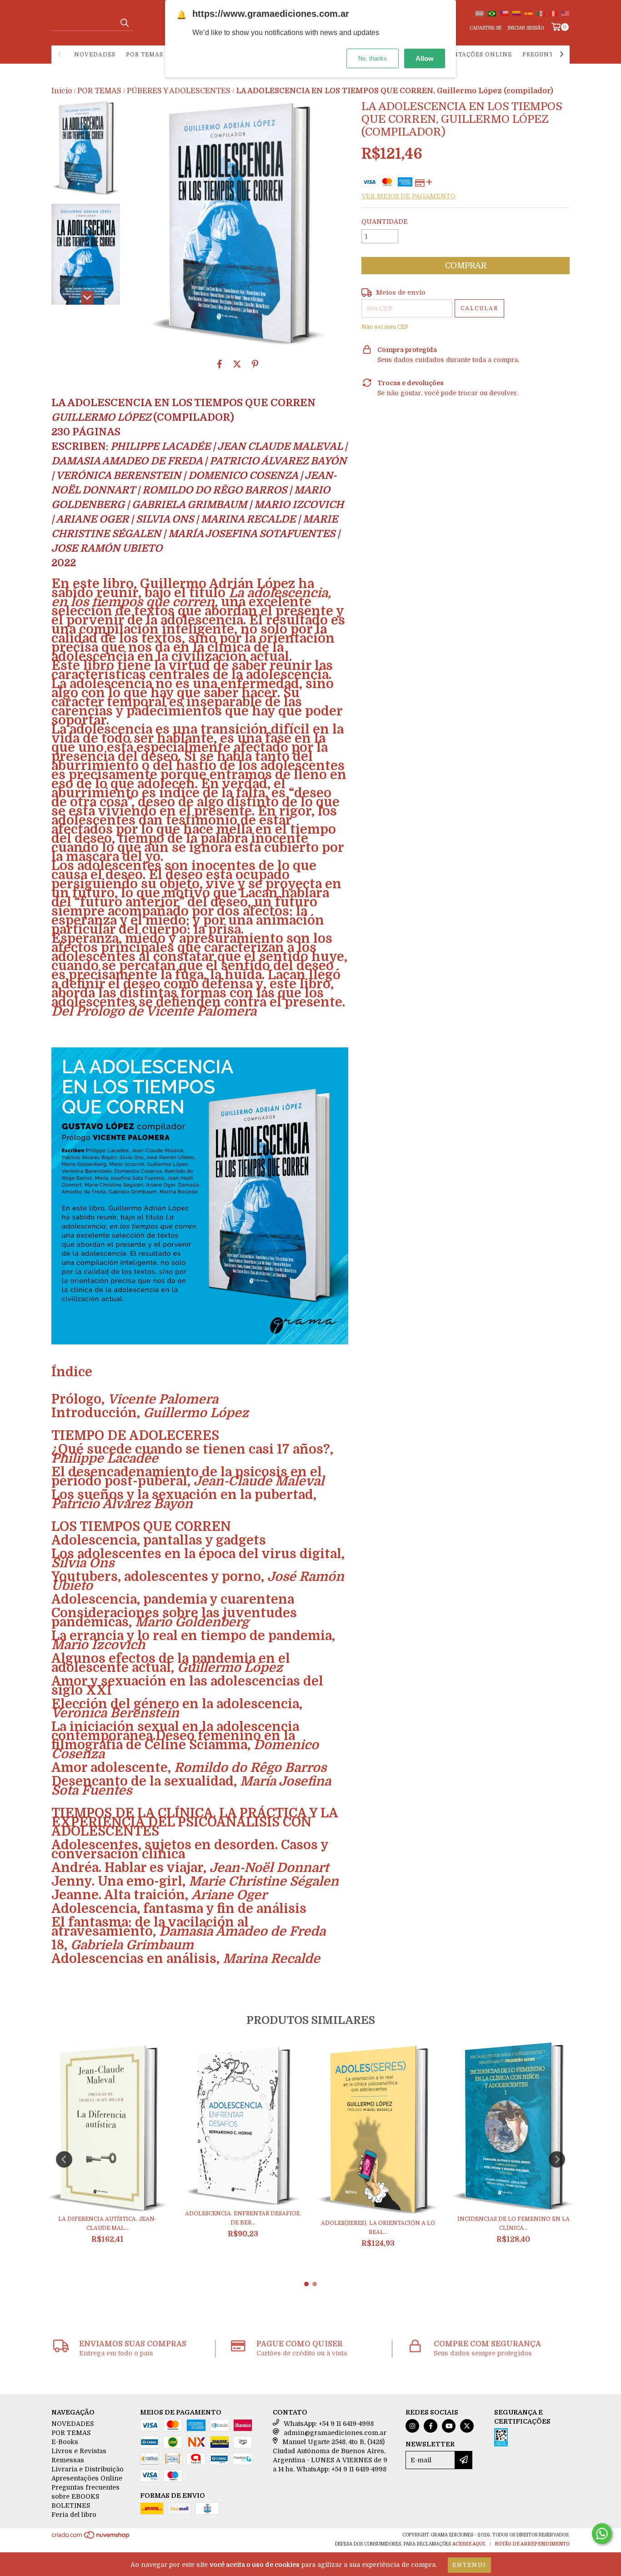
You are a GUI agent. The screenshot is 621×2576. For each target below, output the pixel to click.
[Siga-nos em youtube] (449, 2426)
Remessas (68, 2460)
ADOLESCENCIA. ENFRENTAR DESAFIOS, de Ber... (243, 2218)
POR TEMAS (145, 55)
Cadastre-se (486, 28)
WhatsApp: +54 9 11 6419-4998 (329, 2424)
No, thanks (373, 58)
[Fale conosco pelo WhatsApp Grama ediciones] (602, 2534)
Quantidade (385, 221)
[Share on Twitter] (237, 364)
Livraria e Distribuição (88, 2469)
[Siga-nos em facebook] (431, 2426)
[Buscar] (124, 23)
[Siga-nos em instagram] (412, 2426)
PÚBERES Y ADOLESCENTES (179, 91)
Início (62, 91)
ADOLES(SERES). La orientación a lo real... (378, 2228)
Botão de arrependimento (532, 2544)
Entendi (469, 2565)
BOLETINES (71, 2506)
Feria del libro (74, 2515)
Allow (425, 58)
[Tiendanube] (91, 2538)
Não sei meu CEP (385, 327)
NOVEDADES (95, 55)
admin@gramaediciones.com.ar (335, 2433)
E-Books (65, 2442)
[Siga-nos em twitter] (467, 2426)
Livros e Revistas (79, 2451)
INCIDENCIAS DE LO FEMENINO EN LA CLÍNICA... (513, 2224)
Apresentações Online (470, 55)
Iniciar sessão (526, 28)
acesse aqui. (469, 2544)
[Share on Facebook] (220, 364)
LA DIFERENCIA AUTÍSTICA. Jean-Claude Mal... (108, 2224)
